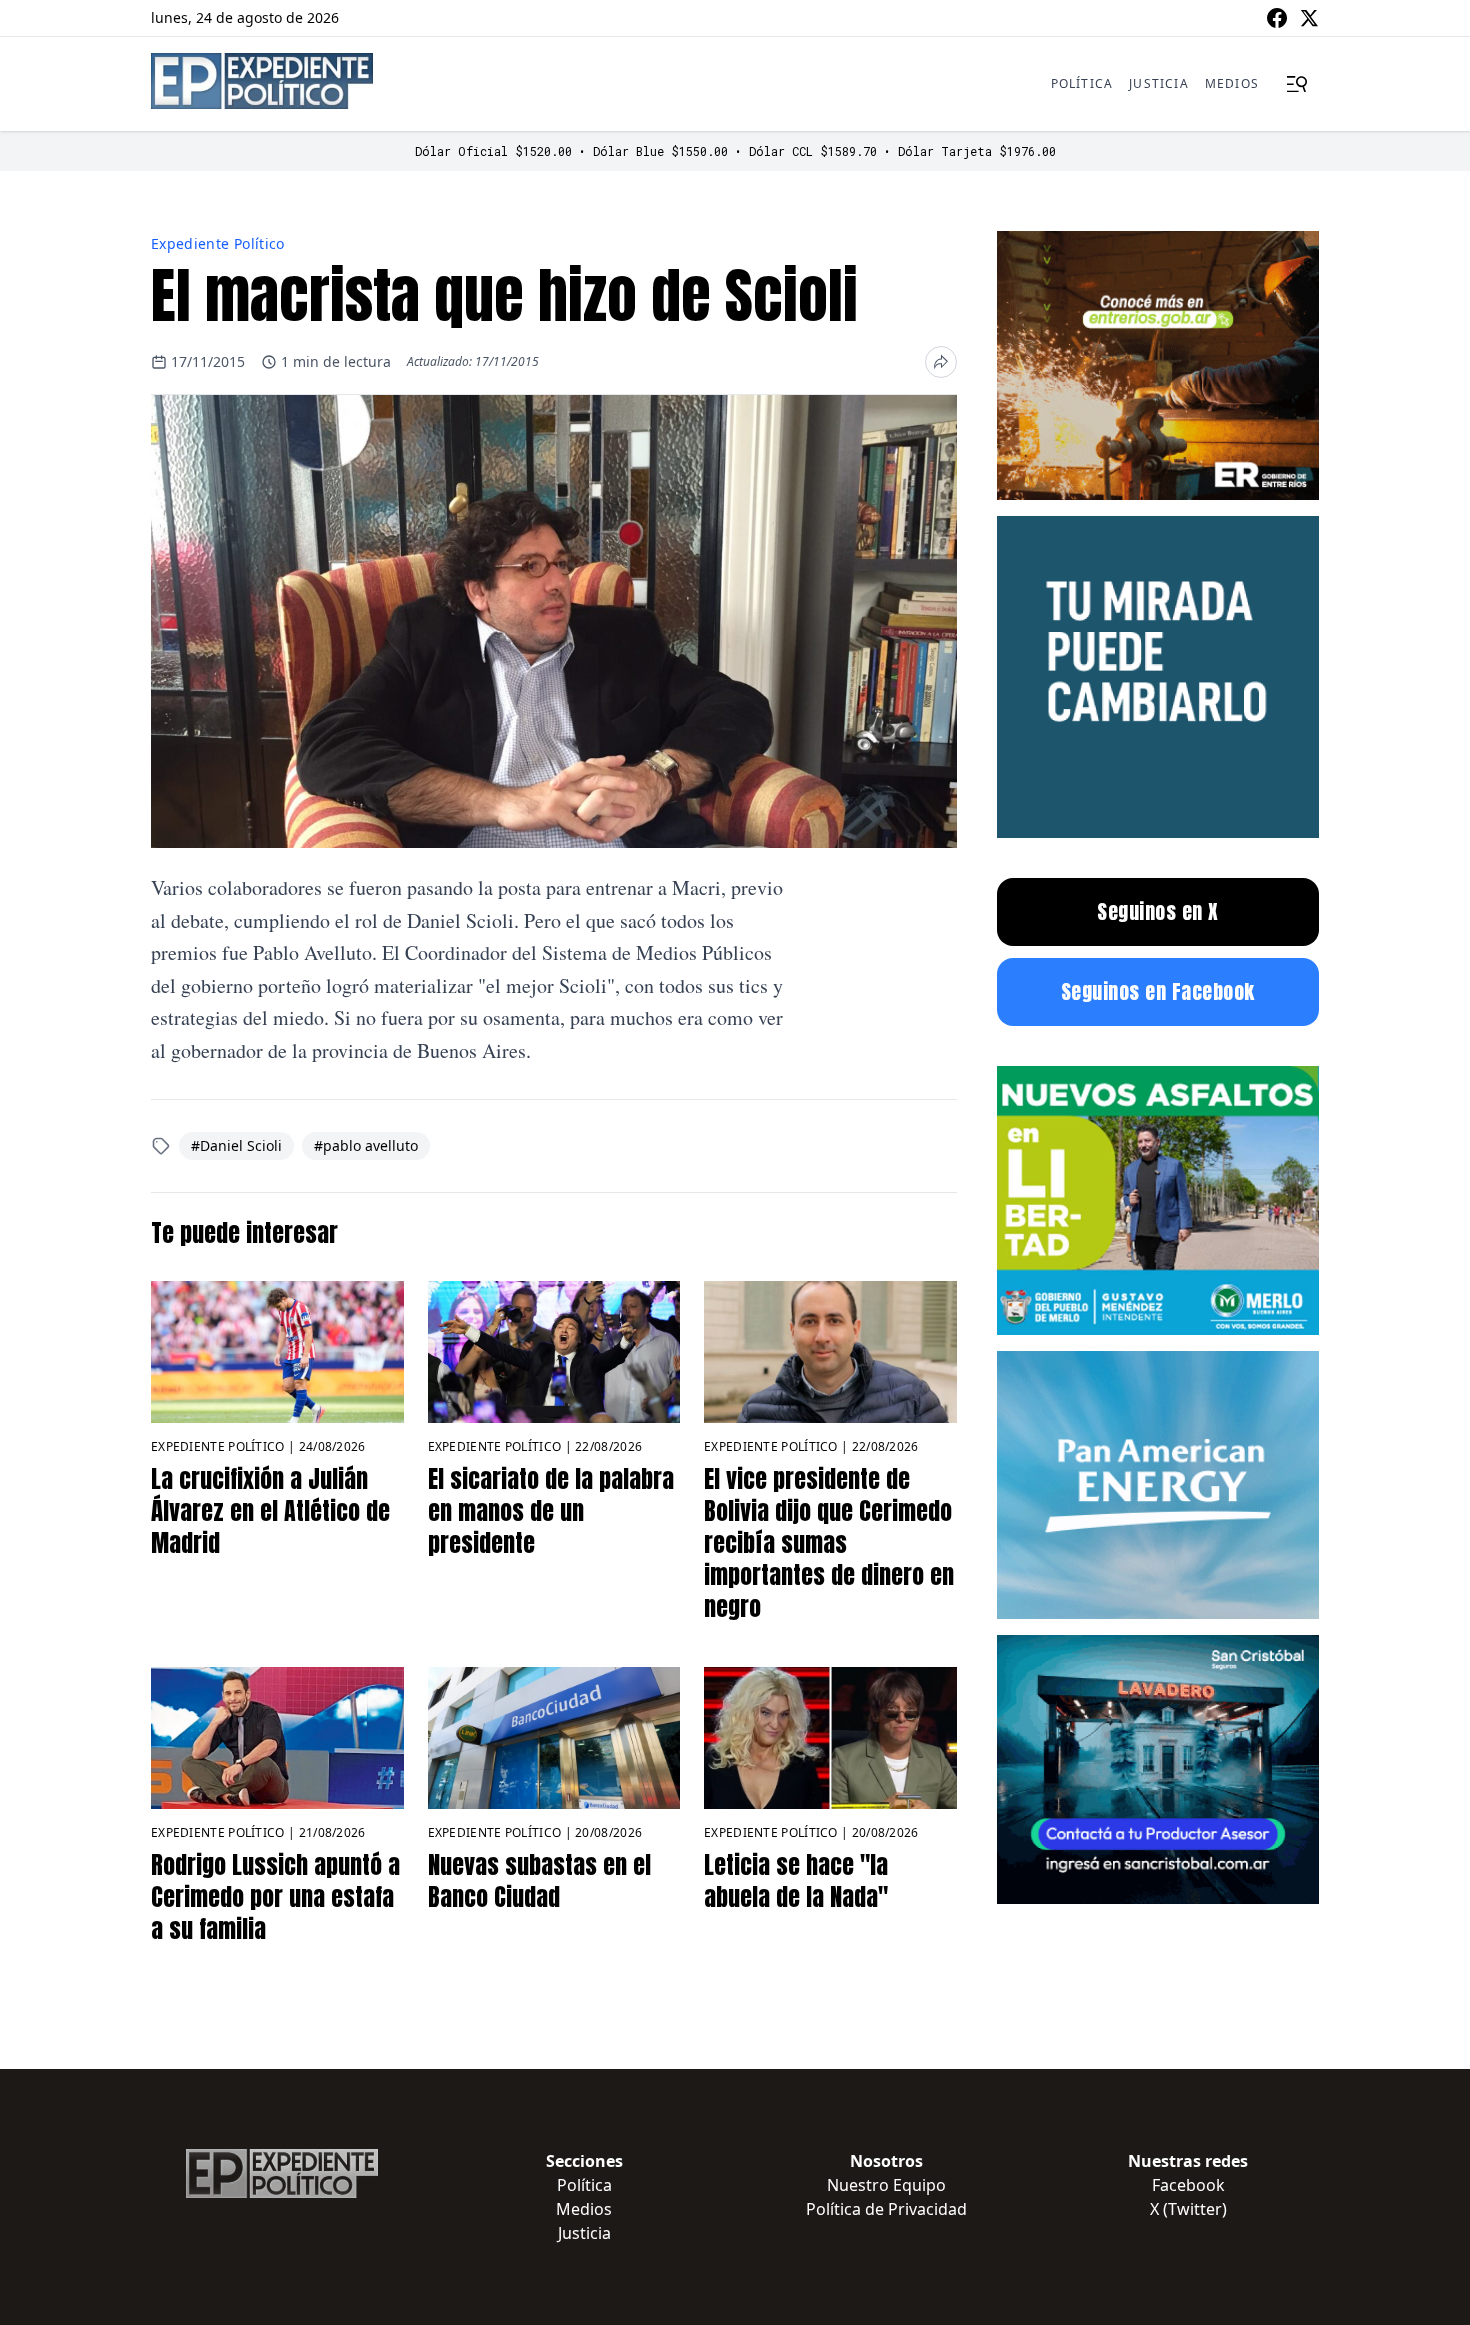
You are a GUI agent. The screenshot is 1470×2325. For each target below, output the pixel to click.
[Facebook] (1277, 18)
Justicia (1159, 83)
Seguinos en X (1158, 911)
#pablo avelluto (366, 1145)
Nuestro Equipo (886, 2185)
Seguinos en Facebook (1158, 991)
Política (1082, 83)
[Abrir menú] (1297, 84)
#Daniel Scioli (236, 1145)
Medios (1232, 83)
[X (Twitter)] (1309, 18)
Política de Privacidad (886, 2209)
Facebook (1188, 2185)
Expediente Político (218, 243)
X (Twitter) (1188, 2209)
